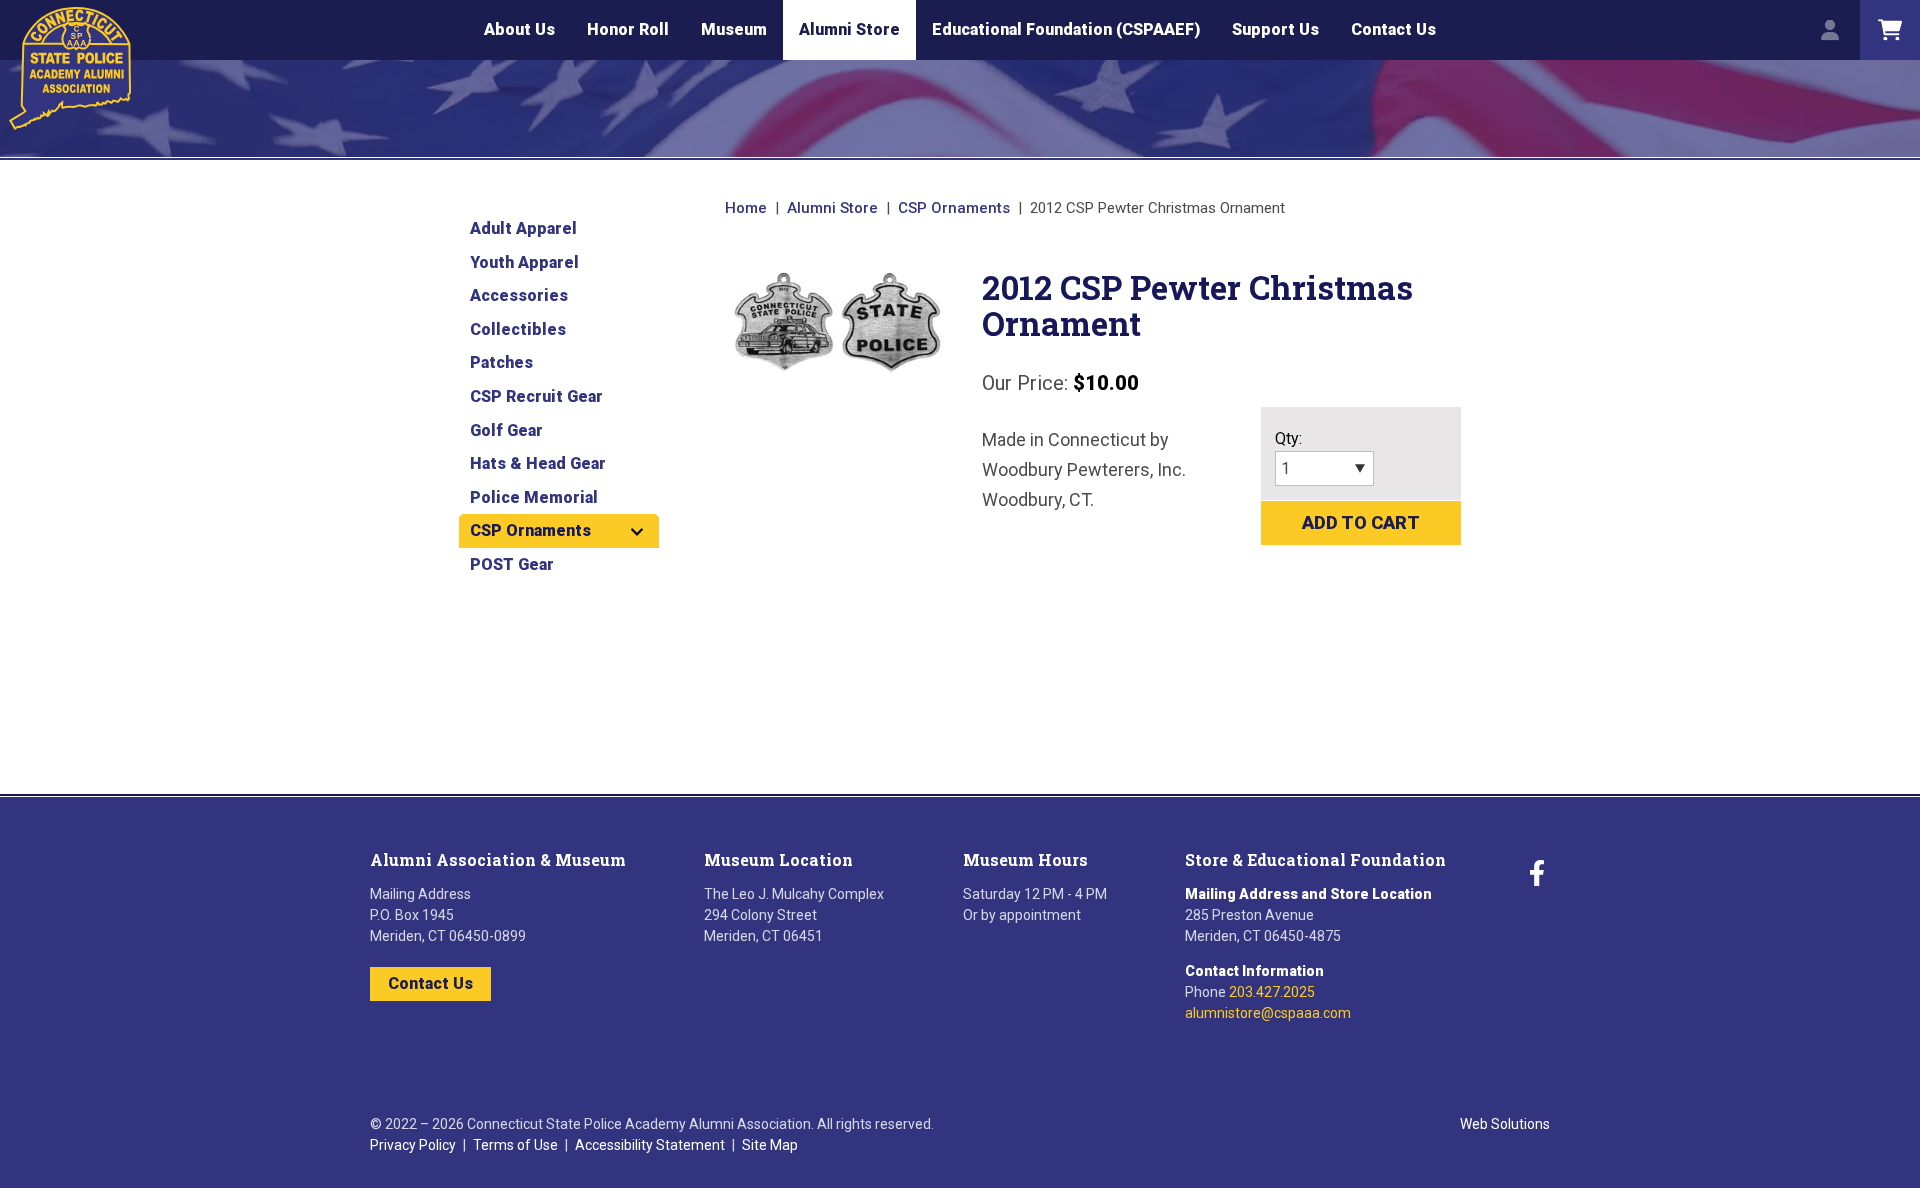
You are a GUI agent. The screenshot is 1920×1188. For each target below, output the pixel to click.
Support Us (1275, 29)
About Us (519, 29)
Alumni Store (849, 29)
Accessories (519, 295)
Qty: (1288, 438)
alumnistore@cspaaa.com (1268, 1013)
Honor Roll (628, 29)
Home (746, 208)
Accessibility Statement (650, 1145)
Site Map (770, 1145)
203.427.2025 (1272, 992)
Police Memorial (534, 497)
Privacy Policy (413, 1145)
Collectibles (518, 329)
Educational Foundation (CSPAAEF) (1066, 29)
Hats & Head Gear (538, 463)
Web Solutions (1505, 1124)
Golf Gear (506, 430)
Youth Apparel (524, 262)
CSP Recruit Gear (536, 396)
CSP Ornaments (954, 208)
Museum (734, 29)
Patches (501, 362)
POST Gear (512, 564)
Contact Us (1393, 29)
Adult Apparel (523, 228)
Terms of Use (515, 1145)
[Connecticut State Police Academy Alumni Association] (70, 68)
